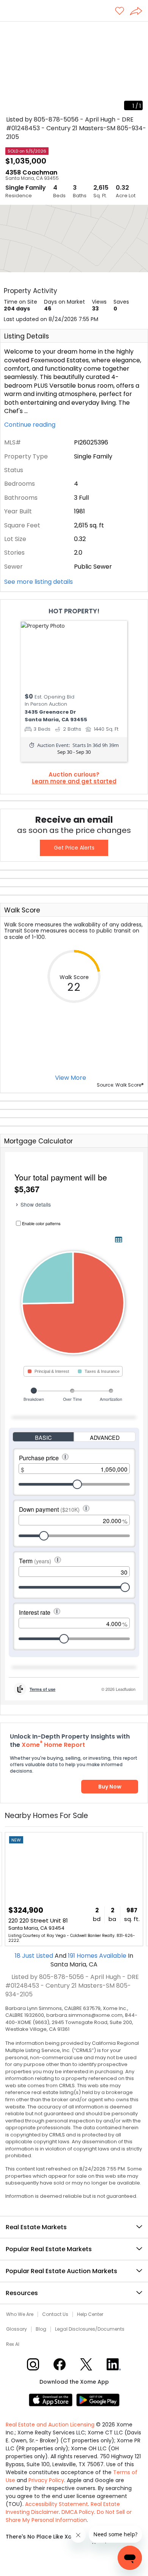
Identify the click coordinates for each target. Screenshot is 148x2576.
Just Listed (35, 1956)
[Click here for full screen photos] (138, 31)
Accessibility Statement (57, 2504)
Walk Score (22, 910)
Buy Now (110, 1787)
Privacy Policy (46, 2480)
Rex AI (13, 2344)
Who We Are (20, 2314)
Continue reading (31, 425)
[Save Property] (120, 12)
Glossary (17, 2329)
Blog (41, 2329)
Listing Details (27, 336)
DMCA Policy (78, 2512)
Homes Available (98, 1956)
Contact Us (55, 2314)
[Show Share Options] (139, 12)
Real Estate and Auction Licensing (50, 2425)
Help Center (90, 2314)
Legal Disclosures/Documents (90, 2329)
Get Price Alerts (74, 848)
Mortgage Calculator (39, 1141)
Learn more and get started (74, 781)
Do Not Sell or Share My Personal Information (69, 2516)
